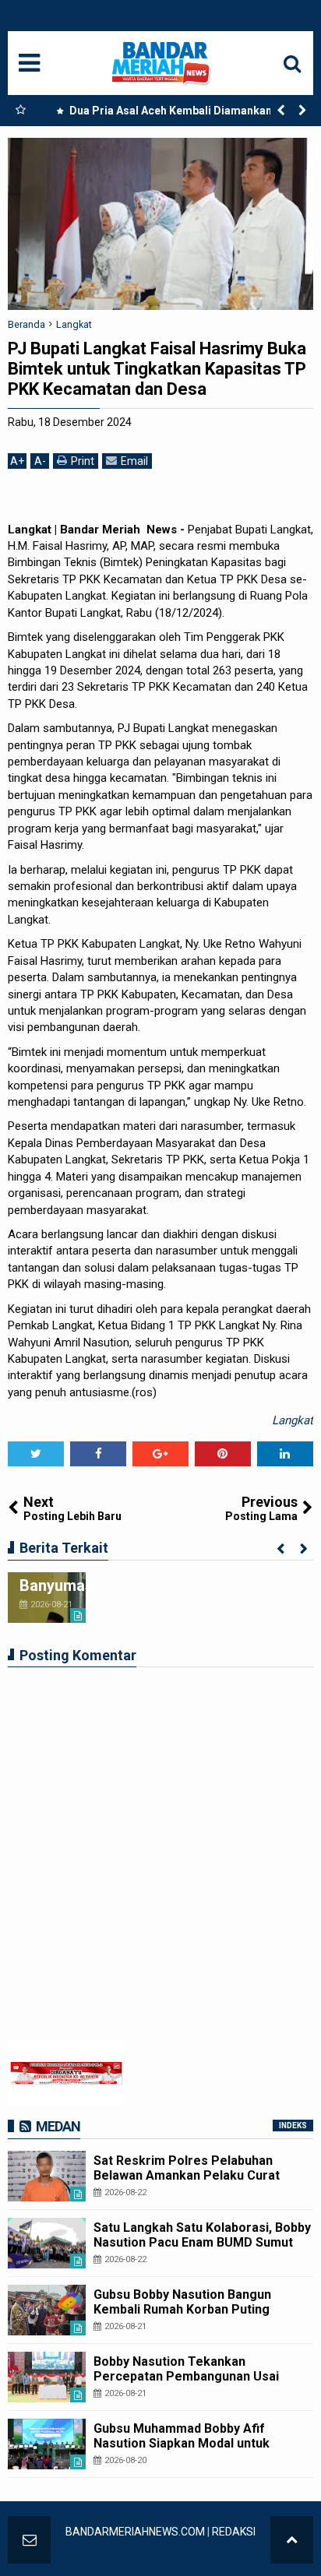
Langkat (293, 1420)
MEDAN (58, 2126)
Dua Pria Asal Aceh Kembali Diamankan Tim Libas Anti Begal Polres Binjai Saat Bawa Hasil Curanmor (177, 114)
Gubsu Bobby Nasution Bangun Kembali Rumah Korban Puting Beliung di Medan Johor (182, 2309)
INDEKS (293, 2126)
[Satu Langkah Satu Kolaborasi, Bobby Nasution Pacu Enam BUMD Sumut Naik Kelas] (47, 2243)
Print (83, 461)
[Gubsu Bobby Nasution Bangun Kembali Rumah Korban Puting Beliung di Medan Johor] (47, 2310)
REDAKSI (234, 2532)
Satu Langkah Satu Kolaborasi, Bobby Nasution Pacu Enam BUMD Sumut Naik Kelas (202, 2242)
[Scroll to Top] (292, 2540)
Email (134, 461)
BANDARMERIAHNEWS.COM (135, 2532)
